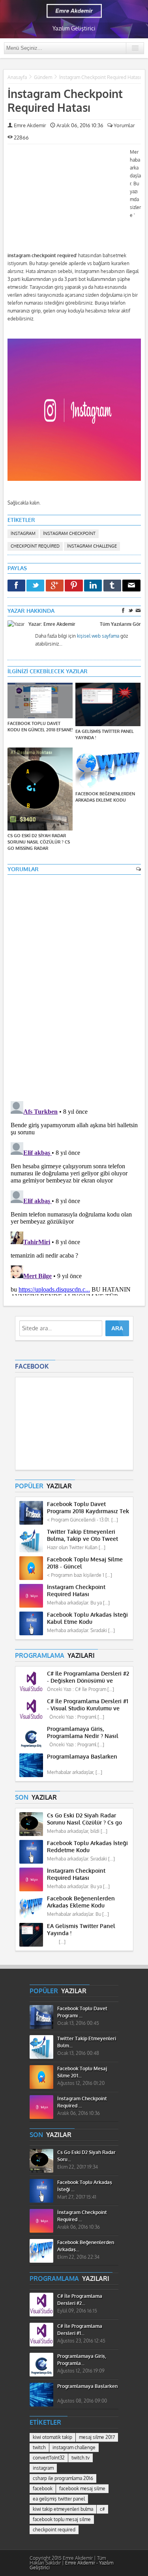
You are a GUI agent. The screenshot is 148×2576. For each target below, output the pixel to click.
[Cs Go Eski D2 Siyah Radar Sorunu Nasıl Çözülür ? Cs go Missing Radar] (40, 790)
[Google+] (55, 586)
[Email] (131, 586)
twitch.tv (81, 2458)
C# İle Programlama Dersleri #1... (80, 2330)
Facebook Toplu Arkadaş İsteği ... (85, 2186)
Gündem (43, 77)
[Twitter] (35, 586)
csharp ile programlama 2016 (63, 2478)
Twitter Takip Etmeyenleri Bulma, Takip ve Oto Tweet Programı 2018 (82, 1536)
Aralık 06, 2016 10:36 (79, 125)
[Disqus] (74, 984)
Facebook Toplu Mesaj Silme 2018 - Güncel (85, 1563)
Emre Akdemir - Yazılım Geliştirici (71, 2565)
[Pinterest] (74, 586)
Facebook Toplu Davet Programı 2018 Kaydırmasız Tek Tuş (88, 1508)
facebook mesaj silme (82, 2489)
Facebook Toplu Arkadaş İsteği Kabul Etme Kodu (87, 1618)
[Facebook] (16, 586)
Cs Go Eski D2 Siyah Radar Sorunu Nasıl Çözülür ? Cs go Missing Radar (39, 842)
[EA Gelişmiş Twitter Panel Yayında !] (108, 705)
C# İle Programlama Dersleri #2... (80, 2300)
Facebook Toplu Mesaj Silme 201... (82, 2072)
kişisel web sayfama (98, 636)
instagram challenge (92, 546)
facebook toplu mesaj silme (62, 2520)
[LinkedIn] (93, 586)
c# (102, 2509)
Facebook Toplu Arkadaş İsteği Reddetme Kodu (87, 1847)
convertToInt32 (49, 2458)
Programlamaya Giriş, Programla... (82, 2360)
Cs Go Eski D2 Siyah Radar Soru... (86, 2156)
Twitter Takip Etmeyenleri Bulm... (87, 2042)
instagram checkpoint (69, 534)
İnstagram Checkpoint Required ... (82, 2102)
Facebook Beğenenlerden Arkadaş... (86, 2246)
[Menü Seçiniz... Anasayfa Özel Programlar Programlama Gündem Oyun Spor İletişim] (74, 48)
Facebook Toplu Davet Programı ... (82, 2012)
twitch (39, 2448)
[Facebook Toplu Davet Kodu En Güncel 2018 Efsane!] (40, 701)
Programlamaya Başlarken (82, 1757)
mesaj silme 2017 (97, 2437)
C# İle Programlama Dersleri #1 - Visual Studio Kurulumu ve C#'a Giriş (88, 1705)
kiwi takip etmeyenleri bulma (63, 2509)
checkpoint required (35, 546)
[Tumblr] (112, 586)
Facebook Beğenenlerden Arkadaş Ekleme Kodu (105, 797)
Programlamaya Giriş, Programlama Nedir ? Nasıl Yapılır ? (83, 1733)
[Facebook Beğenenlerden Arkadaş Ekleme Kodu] (108, 769)
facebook (43, 2489)
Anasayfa (17, 77)
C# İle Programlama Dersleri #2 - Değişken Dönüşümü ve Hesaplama (88, 1677)
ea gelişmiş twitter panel (59, 2499)
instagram (23, 534)
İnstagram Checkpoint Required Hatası (65, 101)
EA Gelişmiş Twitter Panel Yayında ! (105, 735)
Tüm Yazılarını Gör (120, 624)
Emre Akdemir (30, 125)
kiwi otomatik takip (52, 2437)
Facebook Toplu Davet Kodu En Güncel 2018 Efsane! (40, 727)
